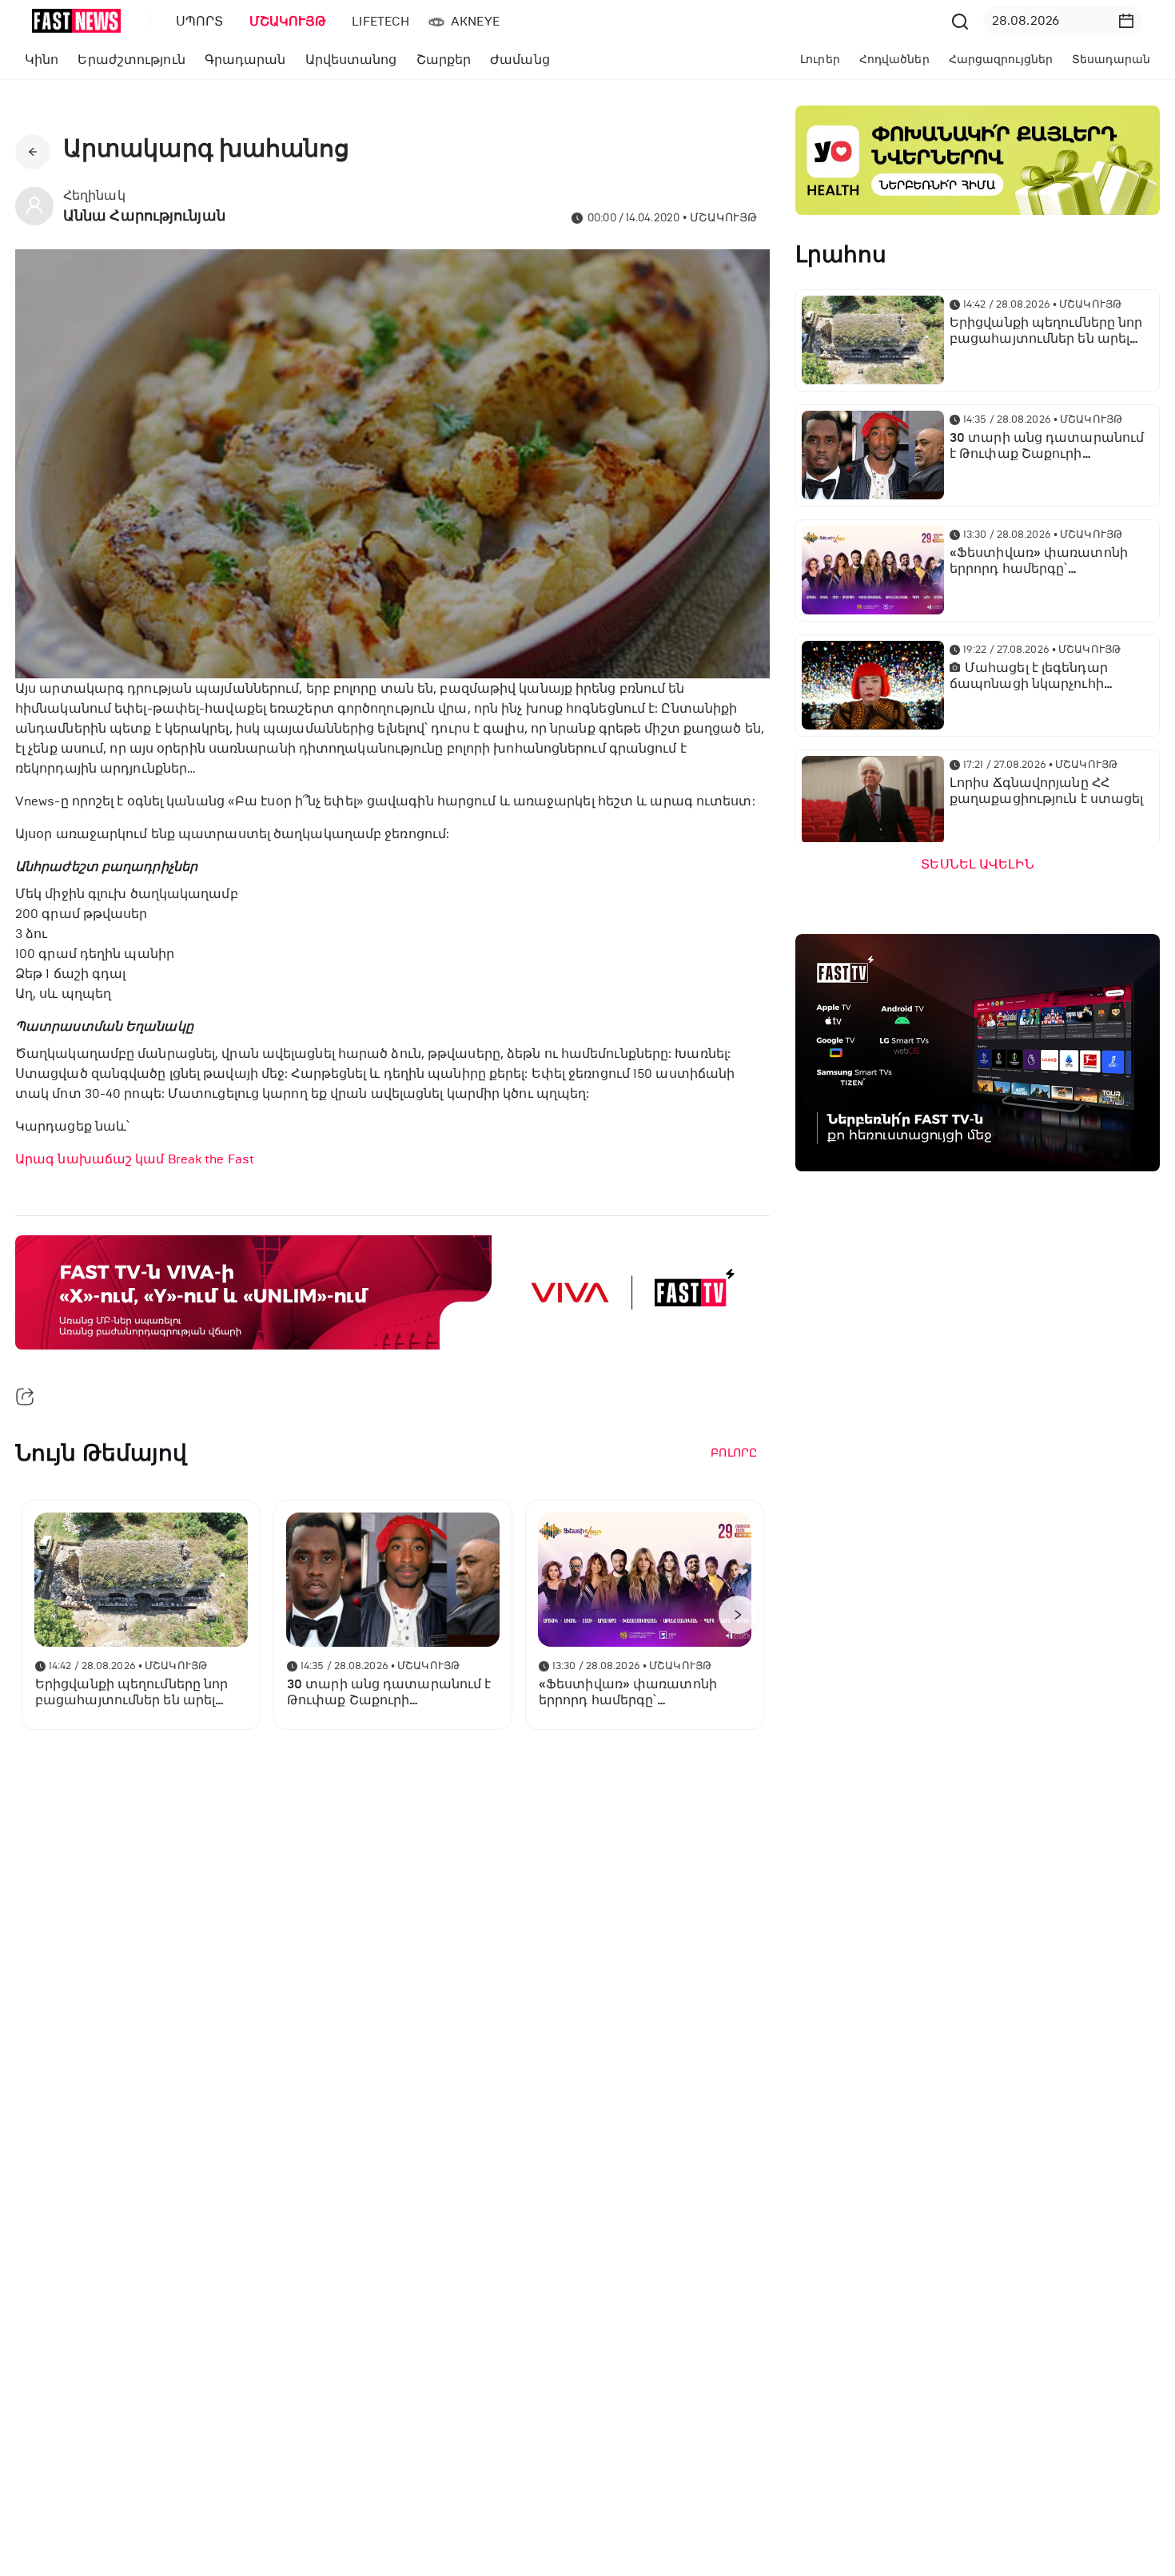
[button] (1126, 21)
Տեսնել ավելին (977, 865)
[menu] (555, 21)
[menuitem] (197, 22)
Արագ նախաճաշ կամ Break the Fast (135, 1159)
